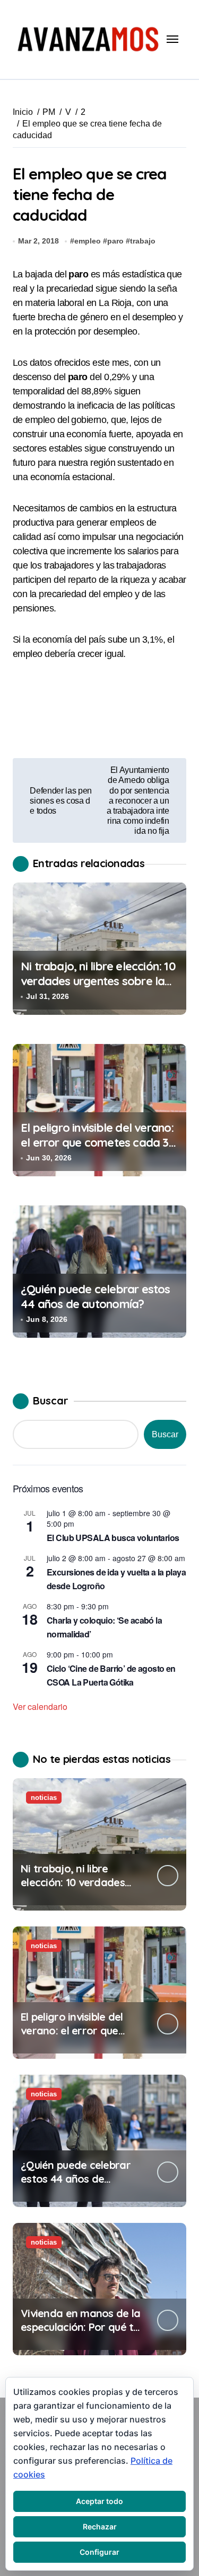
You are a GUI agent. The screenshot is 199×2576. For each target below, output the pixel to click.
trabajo (143, 241)
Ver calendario (40, 1706)
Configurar (99, 2552)
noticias (44, 1798)
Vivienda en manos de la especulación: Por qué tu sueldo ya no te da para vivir (80, 2334)
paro (115, 241)
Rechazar (100, 2527)
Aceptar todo (99, 2501)
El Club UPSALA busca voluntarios (113, 1538)
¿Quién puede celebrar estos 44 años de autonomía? (96, 1297)
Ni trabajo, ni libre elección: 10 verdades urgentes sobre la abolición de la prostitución (98, 981)
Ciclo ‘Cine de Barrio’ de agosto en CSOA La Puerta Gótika (111, 1675)
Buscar (51, 1400)
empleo (88, 241)
